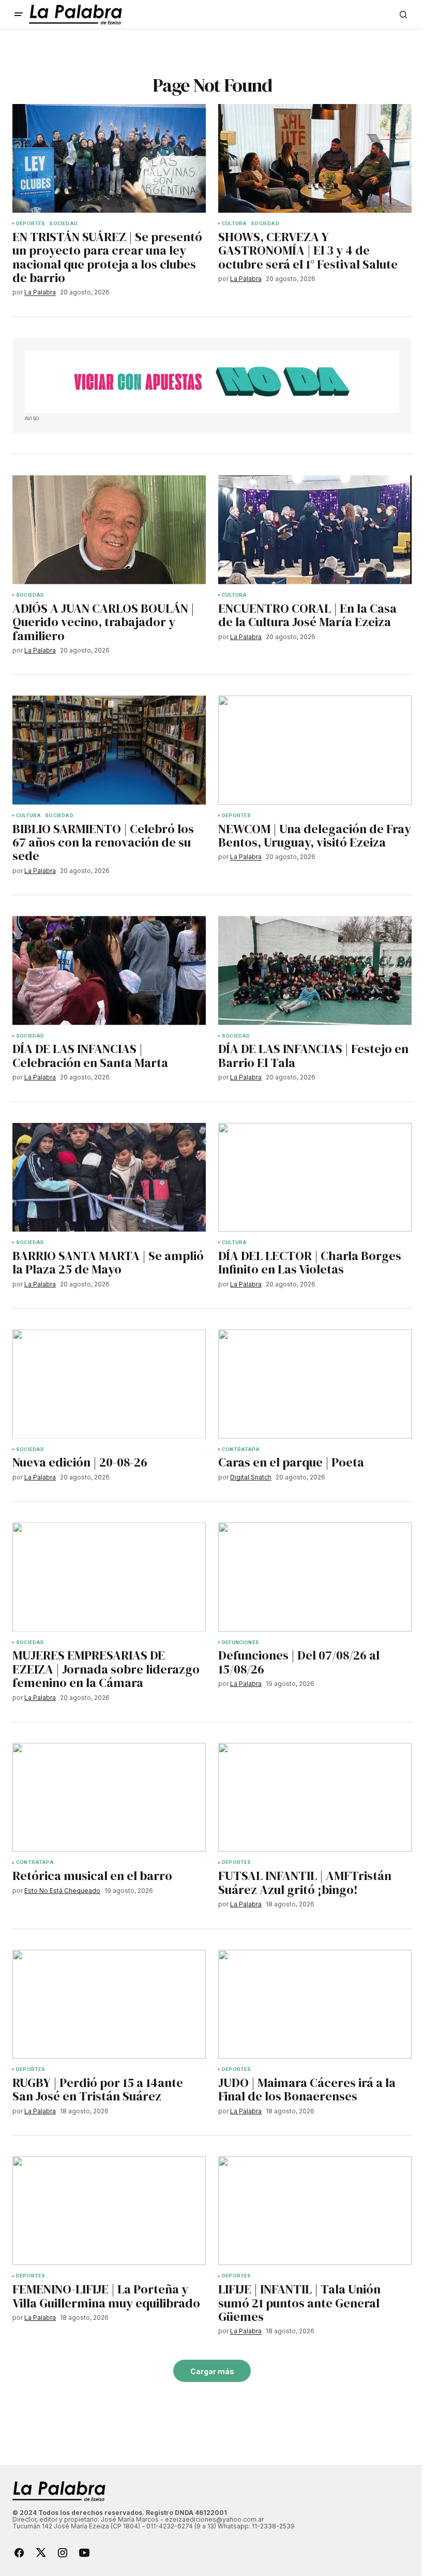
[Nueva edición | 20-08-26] (109, 1384)
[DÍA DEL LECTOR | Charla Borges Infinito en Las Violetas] (315, 1177)
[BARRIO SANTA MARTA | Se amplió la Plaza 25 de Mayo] (109, 1177)
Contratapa (241, 1449)
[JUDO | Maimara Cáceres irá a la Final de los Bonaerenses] (315, 2004)
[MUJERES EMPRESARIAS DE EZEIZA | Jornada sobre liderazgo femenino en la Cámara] (109, 1577)
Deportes (31, 224)
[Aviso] (212, 382)
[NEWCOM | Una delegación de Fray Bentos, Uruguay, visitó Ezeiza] (315, 750)
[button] (19, 14)
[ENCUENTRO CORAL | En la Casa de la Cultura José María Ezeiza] (315, 529)
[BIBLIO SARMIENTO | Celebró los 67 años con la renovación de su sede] (109, 750)
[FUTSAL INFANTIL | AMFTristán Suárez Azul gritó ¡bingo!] (315, 1797)
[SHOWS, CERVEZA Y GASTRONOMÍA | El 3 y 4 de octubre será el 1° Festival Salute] (315, 158)
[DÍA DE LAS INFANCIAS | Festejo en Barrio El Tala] (315, 970)
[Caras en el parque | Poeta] (315, 1384)
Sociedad (63, 224)
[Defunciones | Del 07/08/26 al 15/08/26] (315, 1577)
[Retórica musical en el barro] (109, 1797)
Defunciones (240, 1642)
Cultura (234, 224)
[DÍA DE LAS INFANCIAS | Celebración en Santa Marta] (109, 970)
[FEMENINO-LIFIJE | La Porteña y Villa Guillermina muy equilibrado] (109, 2211)
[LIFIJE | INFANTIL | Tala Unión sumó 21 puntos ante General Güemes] (315, 2211)
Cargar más (212, 2371)
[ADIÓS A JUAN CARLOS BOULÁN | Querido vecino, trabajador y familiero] (109, 529)
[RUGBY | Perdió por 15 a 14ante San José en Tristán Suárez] (109, 2004)
